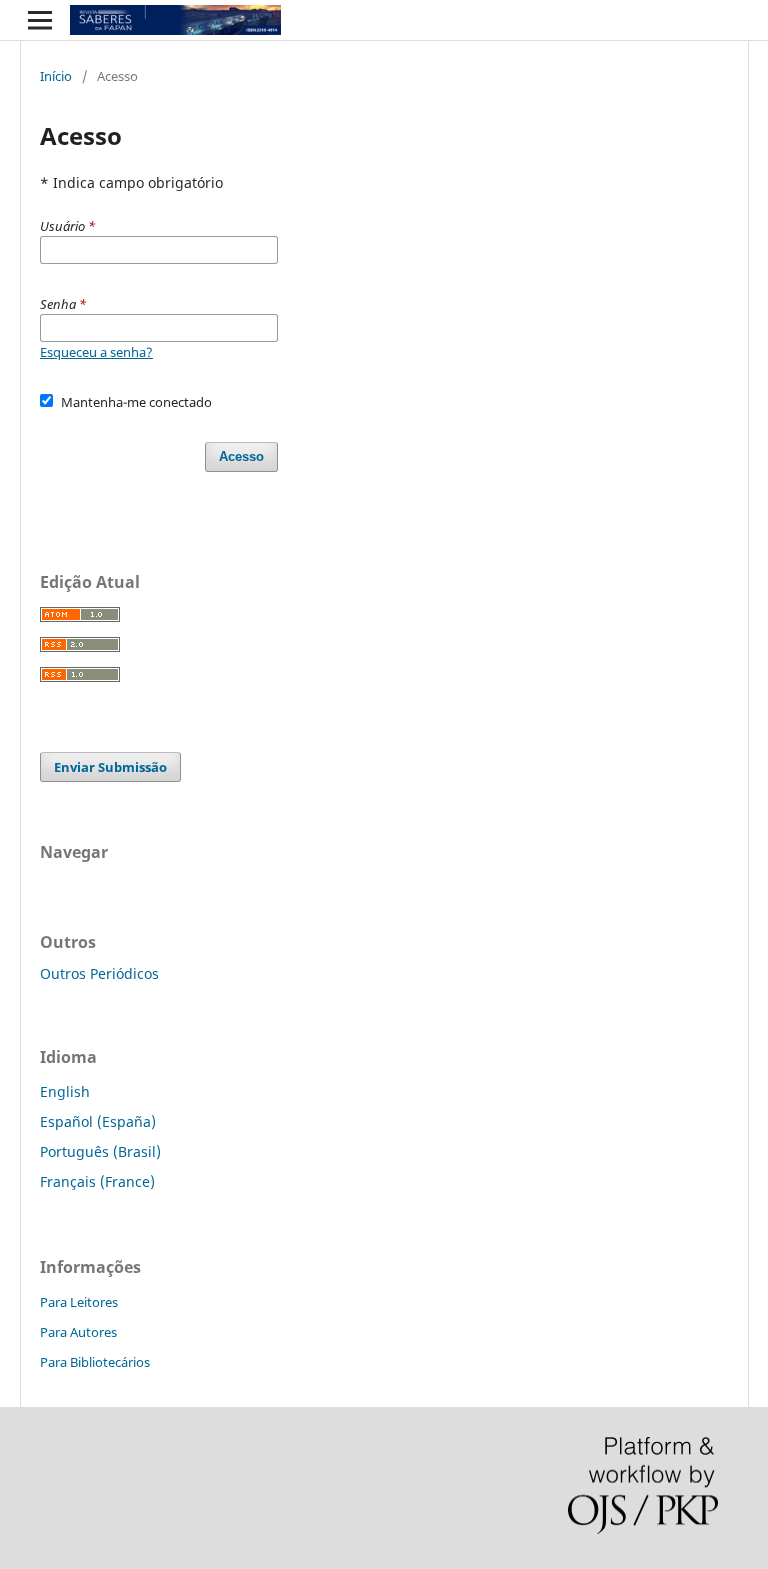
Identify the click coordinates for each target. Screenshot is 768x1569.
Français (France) (97, 1181)
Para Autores (78, 1332)
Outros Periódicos (99, 973)
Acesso (241, 456)
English (65, 1091)
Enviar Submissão (110, 767)
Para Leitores (79, 1302)
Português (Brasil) (100, 1151)
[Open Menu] (40, 20)
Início (56, 76)
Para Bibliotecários (95, 1362)
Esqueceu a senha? (96, 352)
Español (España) (98, 1121)
